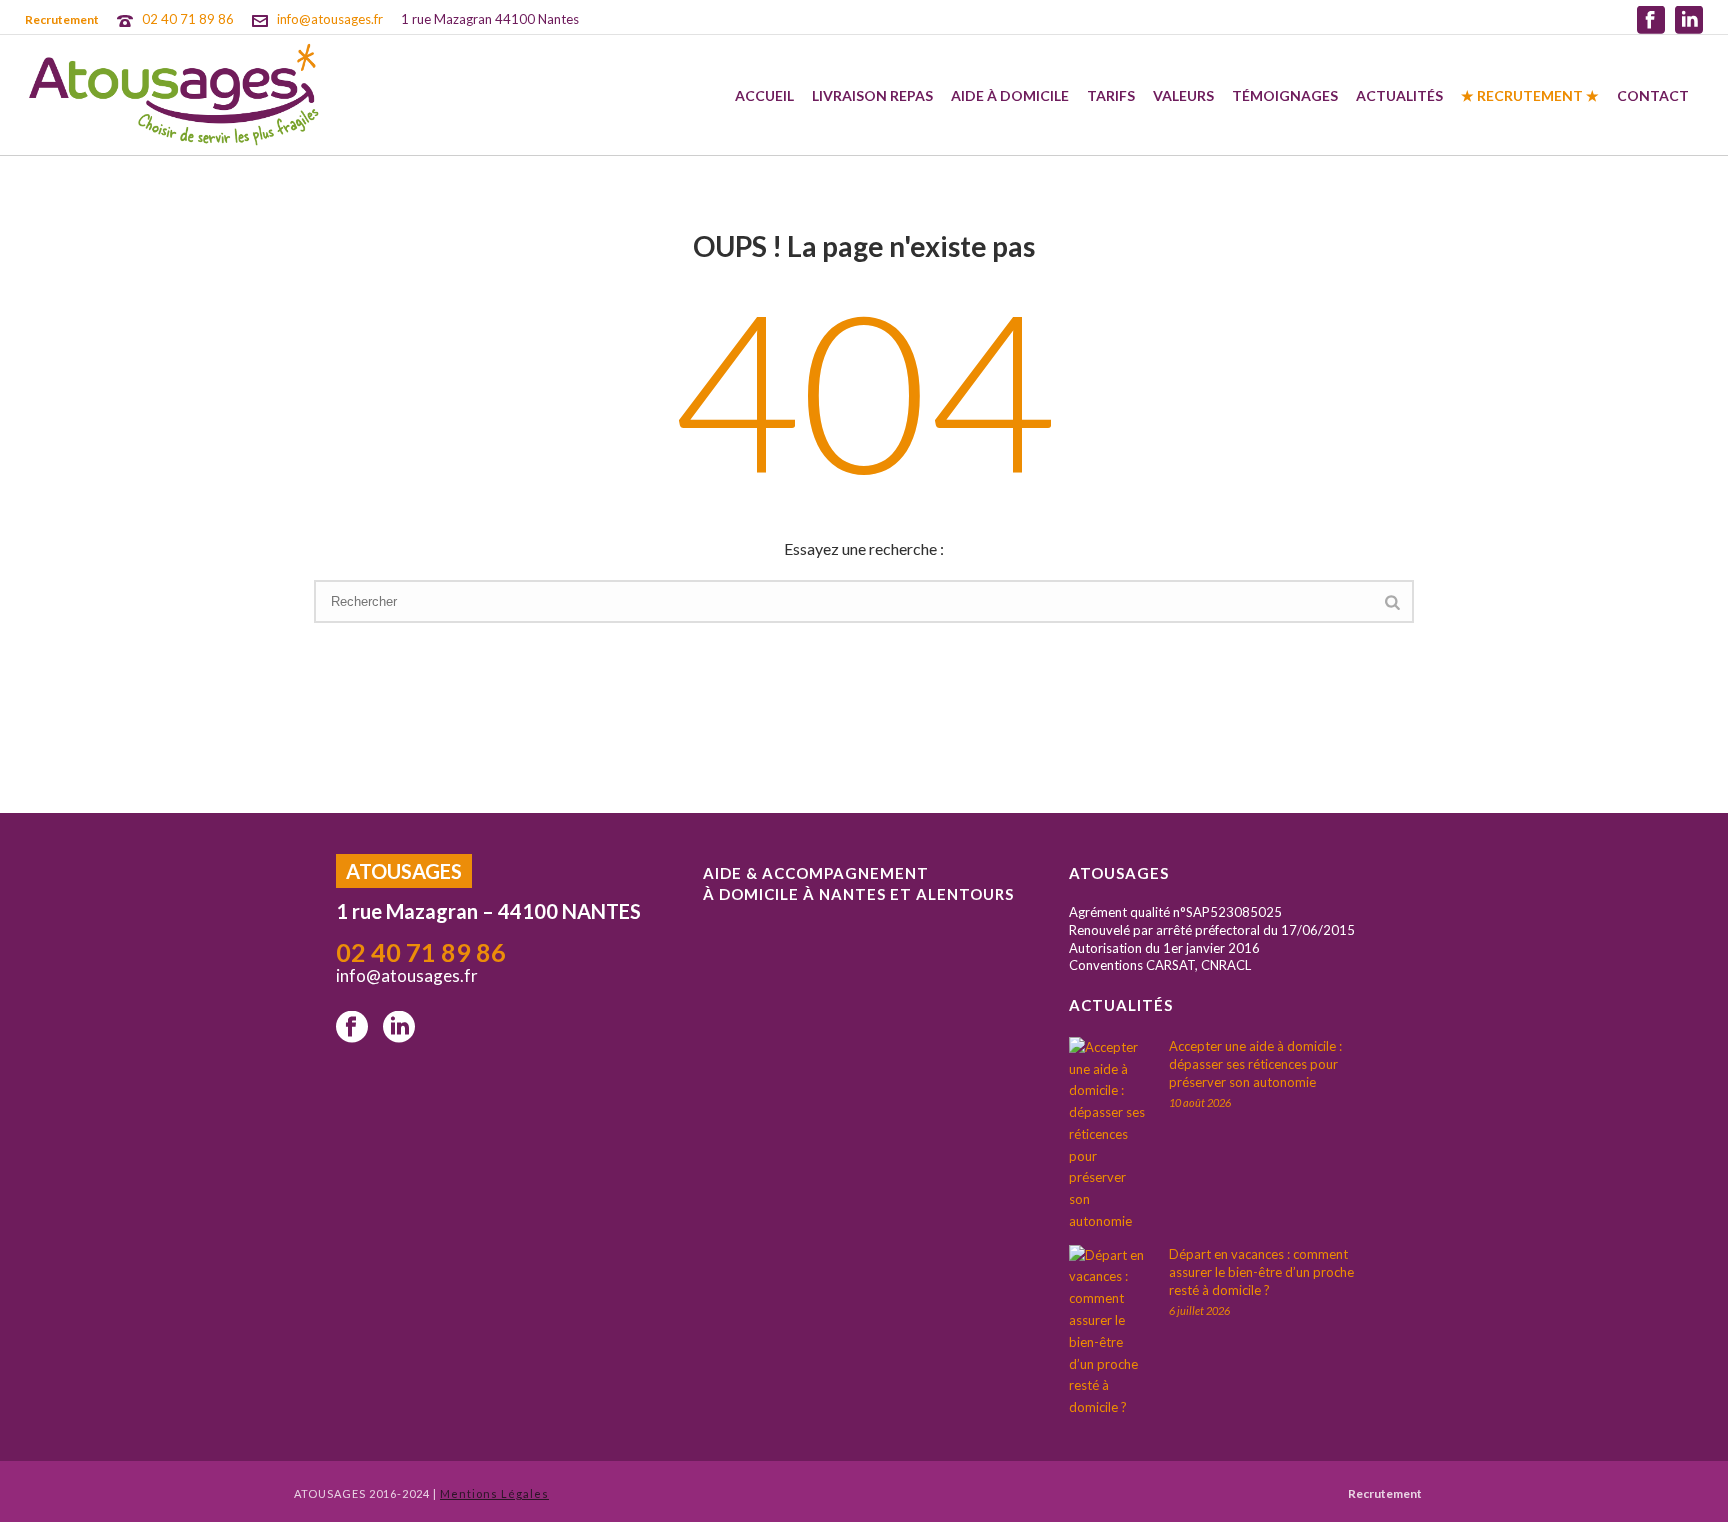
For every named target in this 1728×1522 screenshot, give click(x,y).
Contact (1653, 95)
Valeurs (1183, 95)
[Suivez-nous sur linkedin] (399, 1028)
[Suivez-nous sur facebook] (352, 1028)
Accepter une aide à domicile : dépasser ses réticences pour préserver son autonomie (1255, 1064)
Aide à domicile (1010, 95)
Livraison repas (872, 95)
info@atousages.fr (330, 19)
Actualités (1399, 95)
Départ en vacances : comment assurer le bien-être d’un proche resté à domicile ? (1261, 1272)
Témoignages (1285, 95)
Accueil (764, 95)
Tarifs (1111, 95)
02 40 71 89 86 (188, 19)
